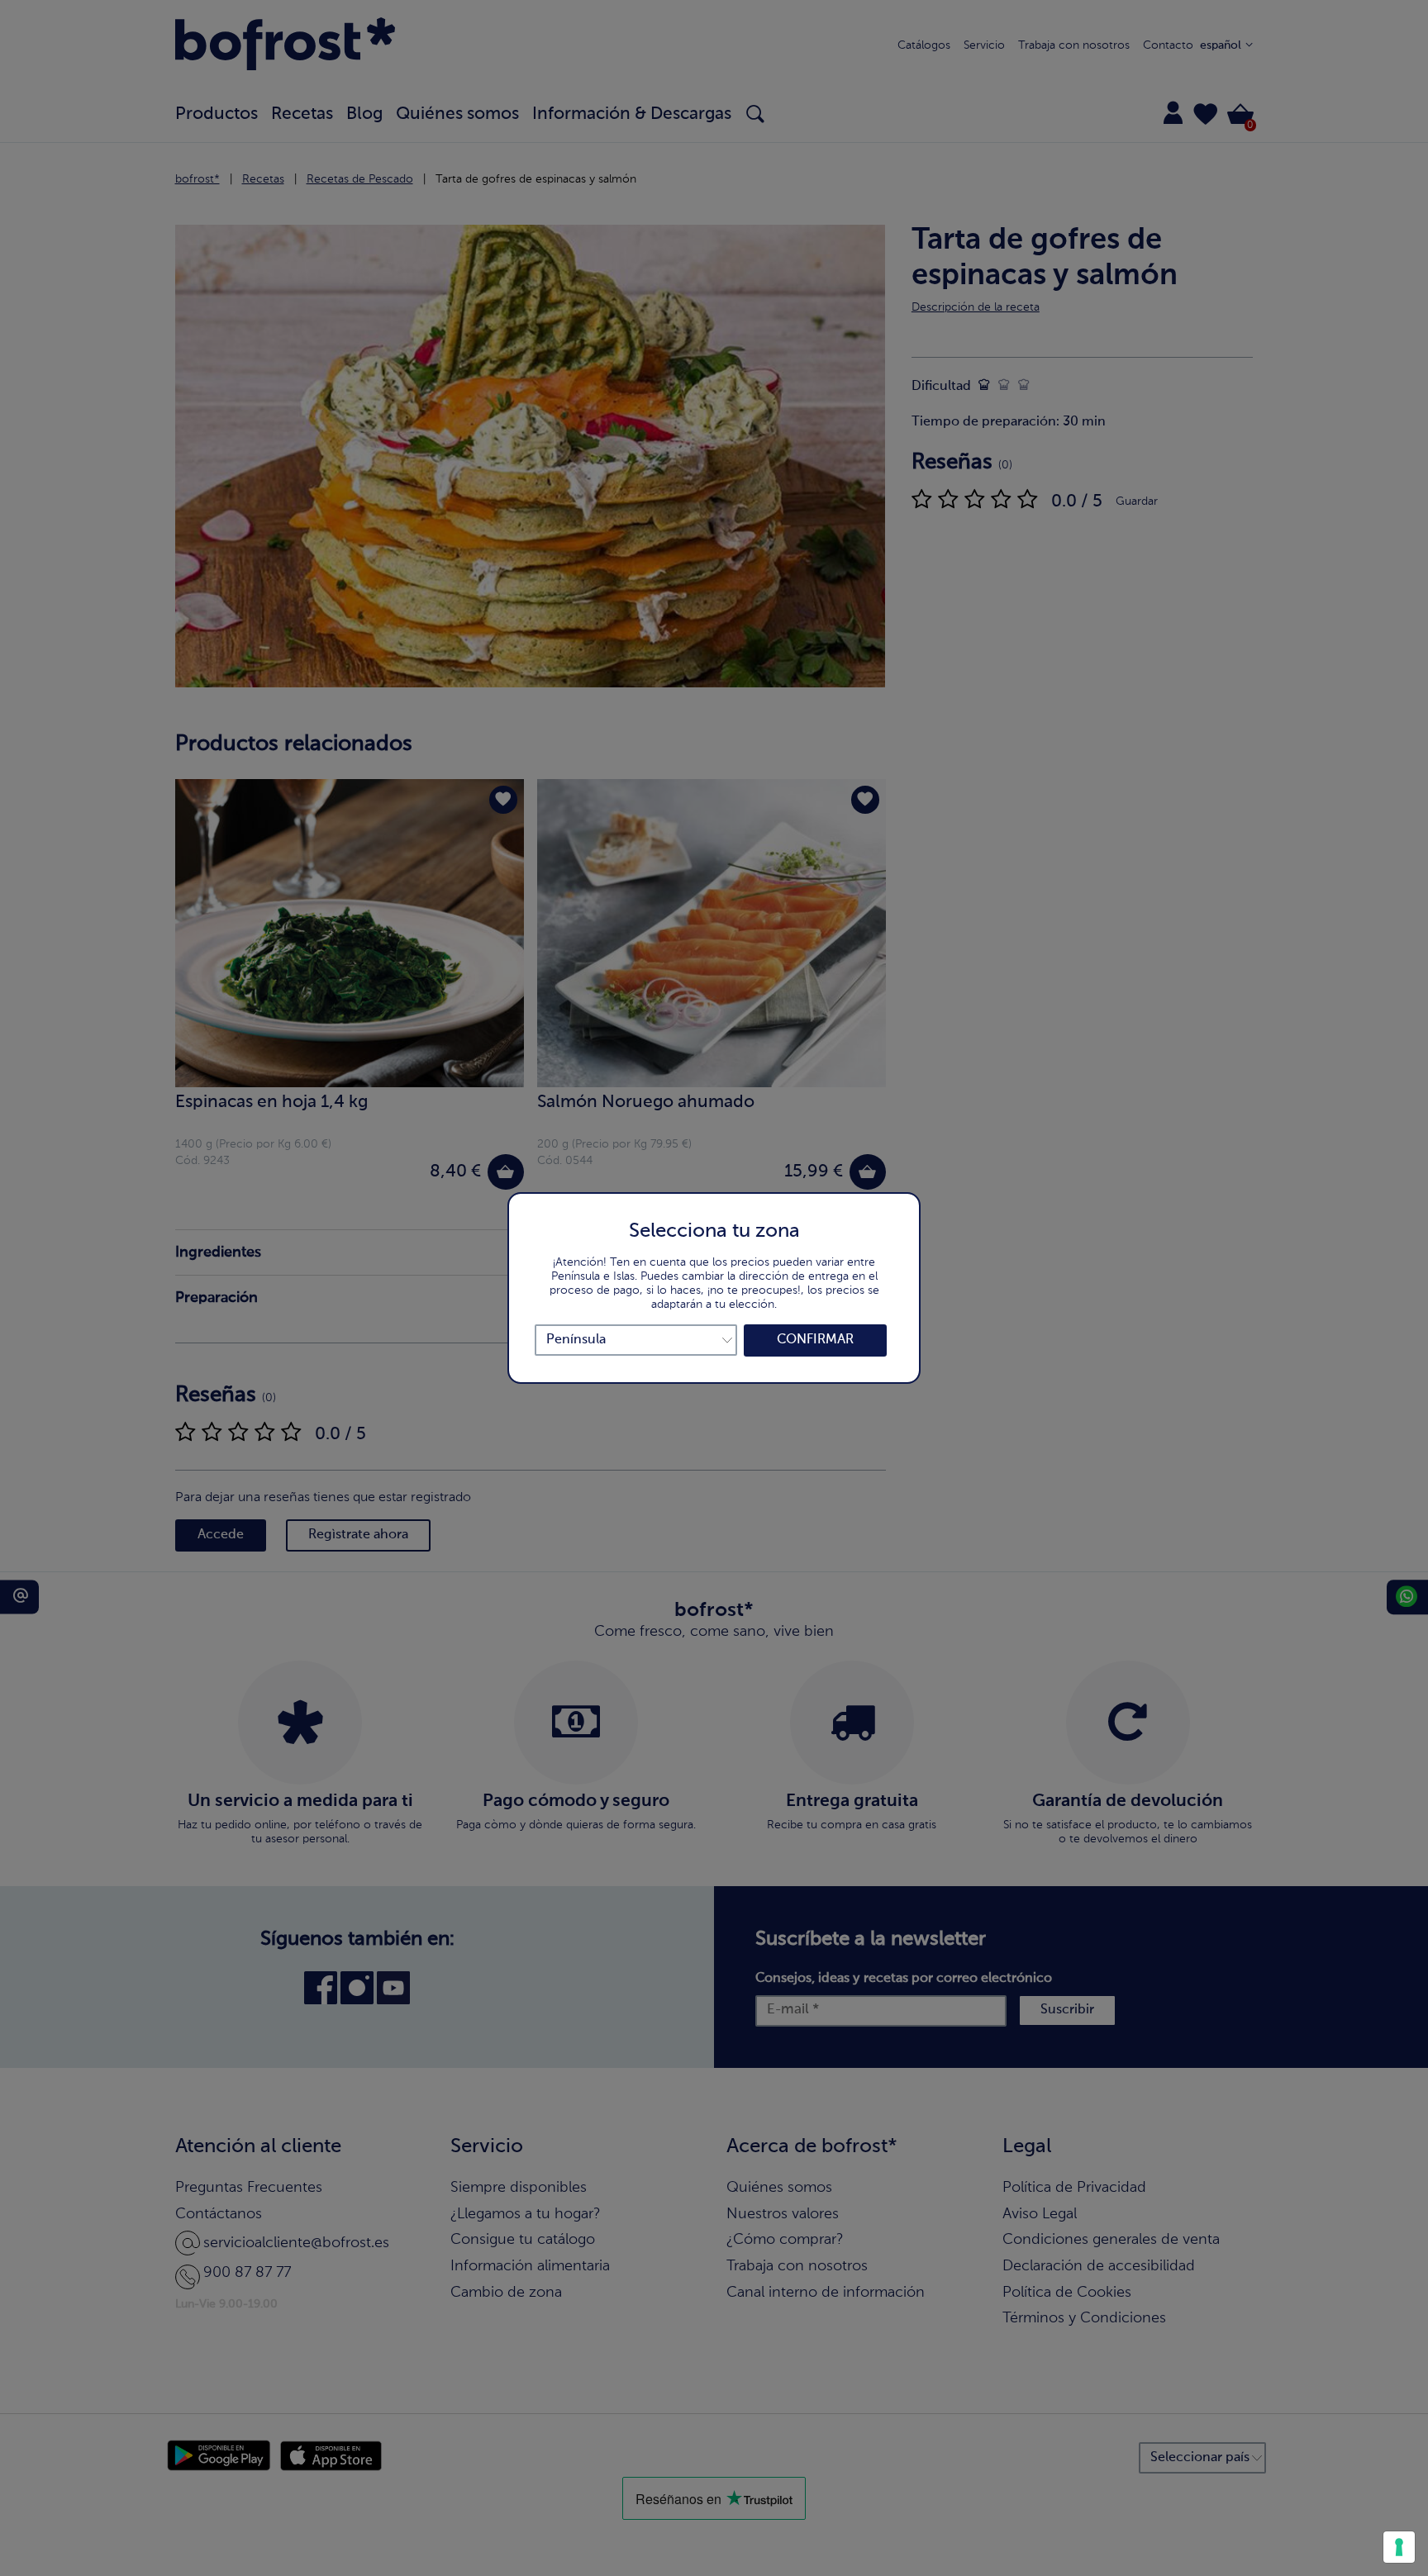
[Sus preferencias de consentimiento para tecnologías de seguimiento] (1399, 2547)
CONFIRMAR (815, 1340)
